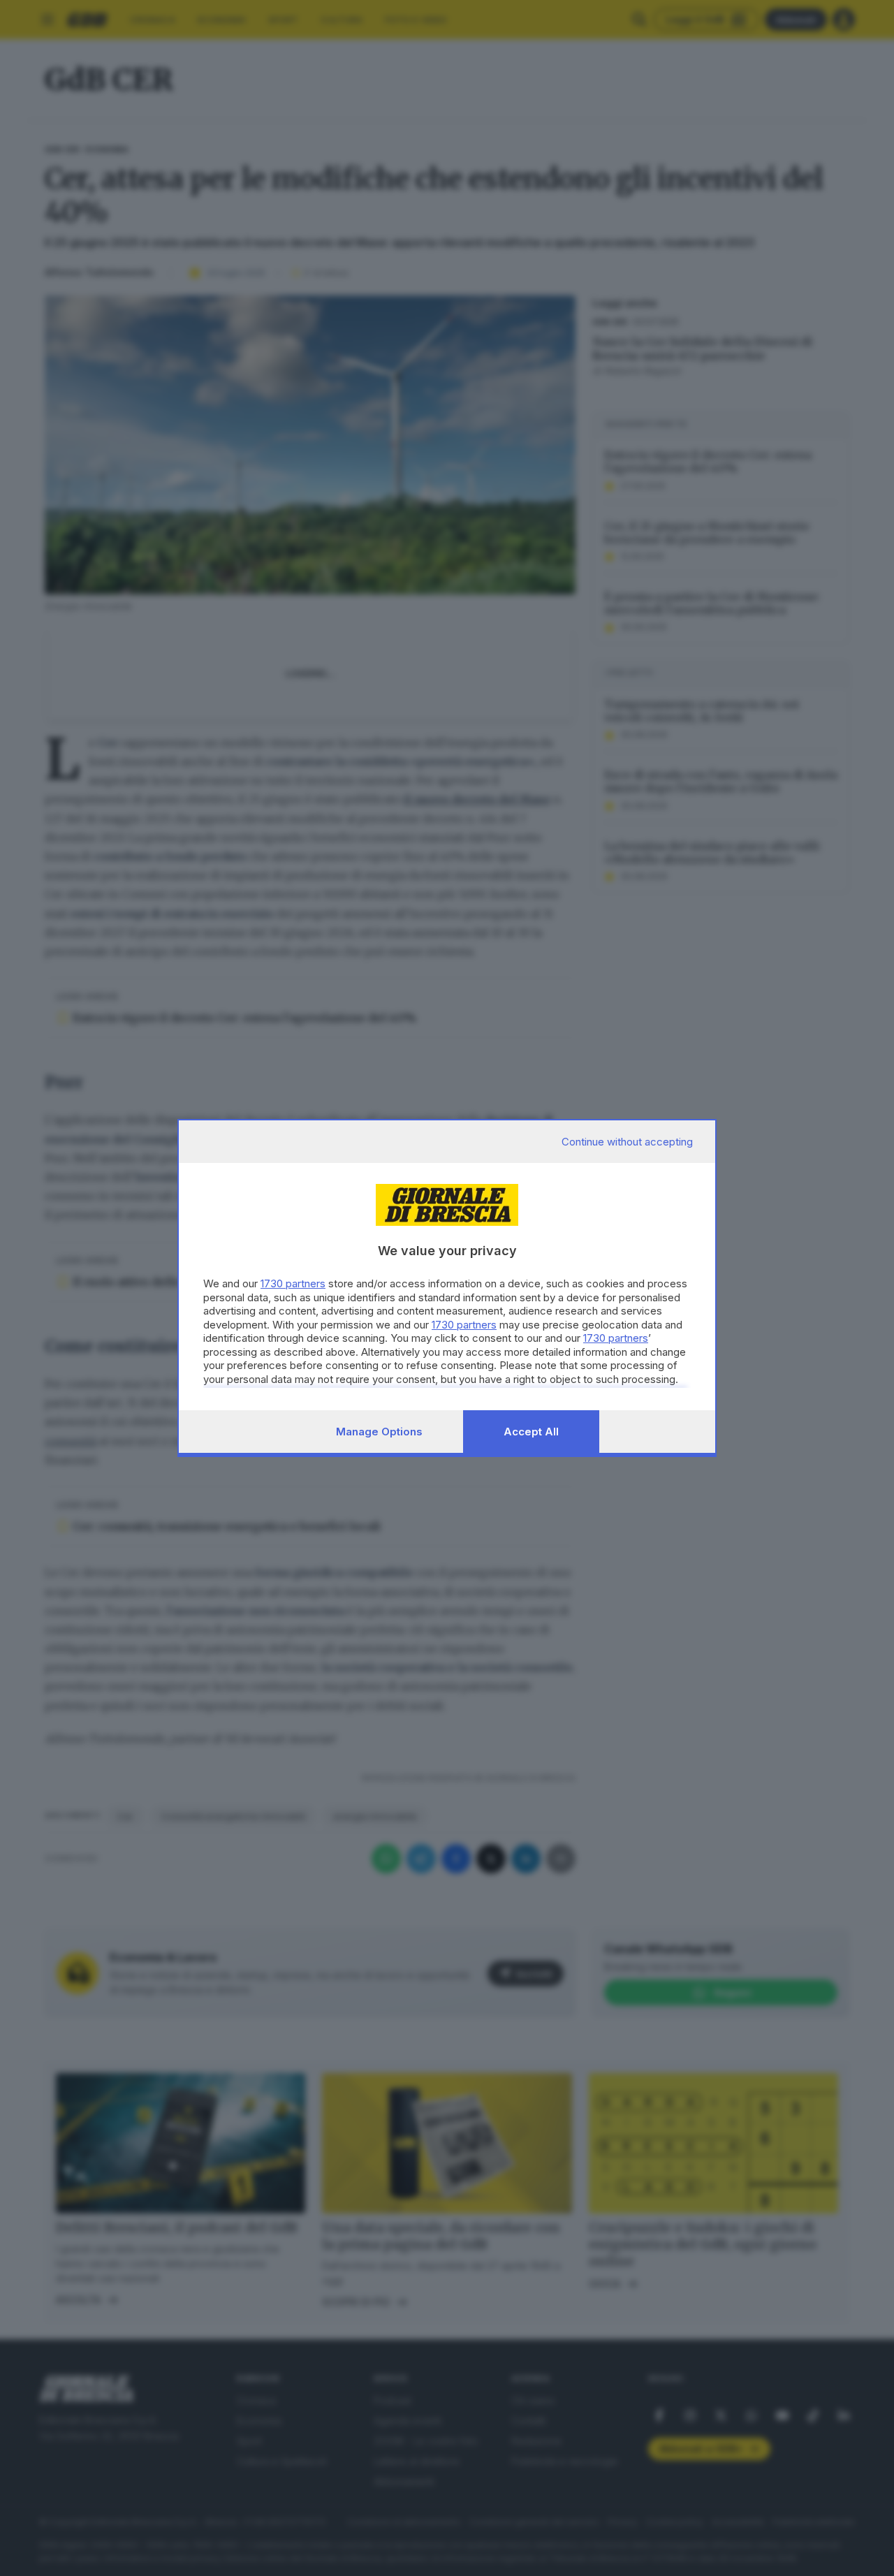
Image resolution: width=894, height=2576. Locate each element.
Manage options (379, 1432)
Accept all (531, 1432)
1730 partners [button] (293, 1283)
